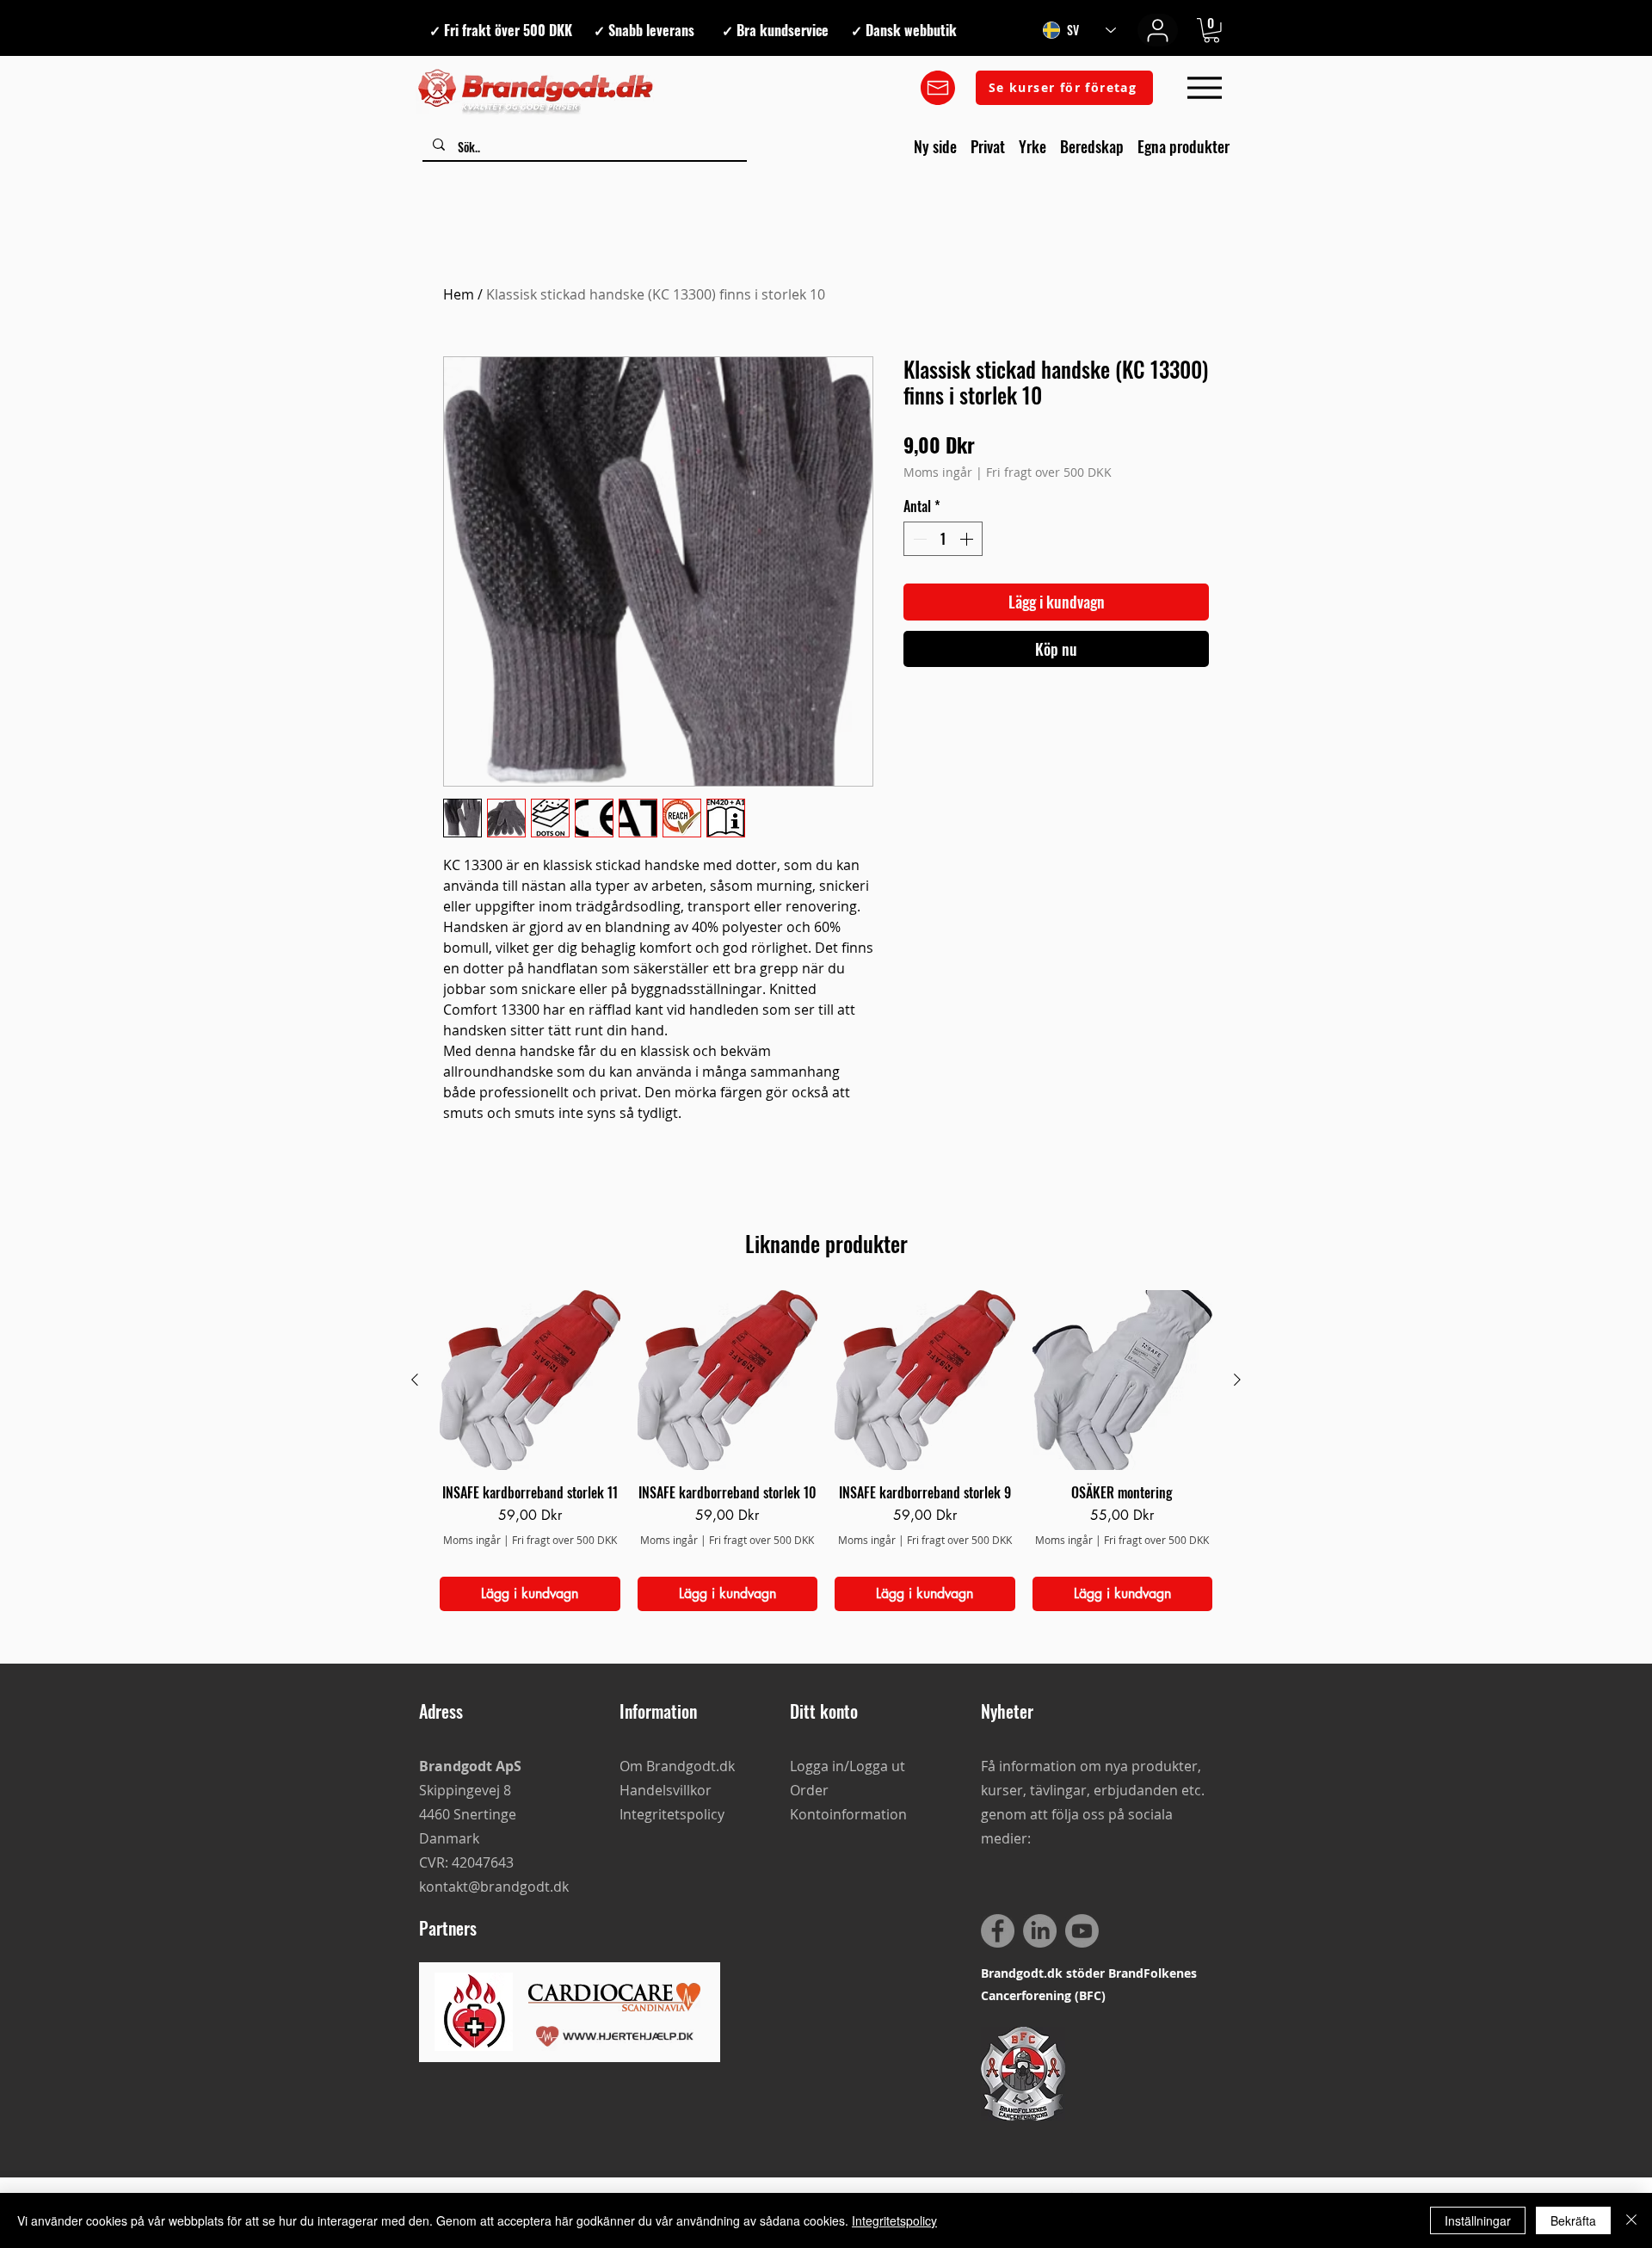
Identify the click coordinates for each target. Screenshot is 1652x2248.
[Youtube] (1082, 1931)
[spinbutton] (943, 539)
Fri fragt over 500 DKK (1049, 472)
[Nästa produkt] (1237, 1380)
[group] (826, 1451)
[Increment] (968, 539)
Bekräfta (1573, 2220)
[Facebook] (998, 1931)
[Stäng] (1631, 2220)
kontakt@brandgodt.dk (494, 1887)
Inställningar (1478, 2220)
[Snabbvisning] (530, 1380)
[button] (1211, 31)
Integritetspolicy (894, 2220)
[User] (1158, 30)
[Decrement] (918, 539)
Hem (459, 294)
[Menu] (1204, 88)
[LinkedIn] (1040, 1931)
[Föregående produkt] (415, 1380)
